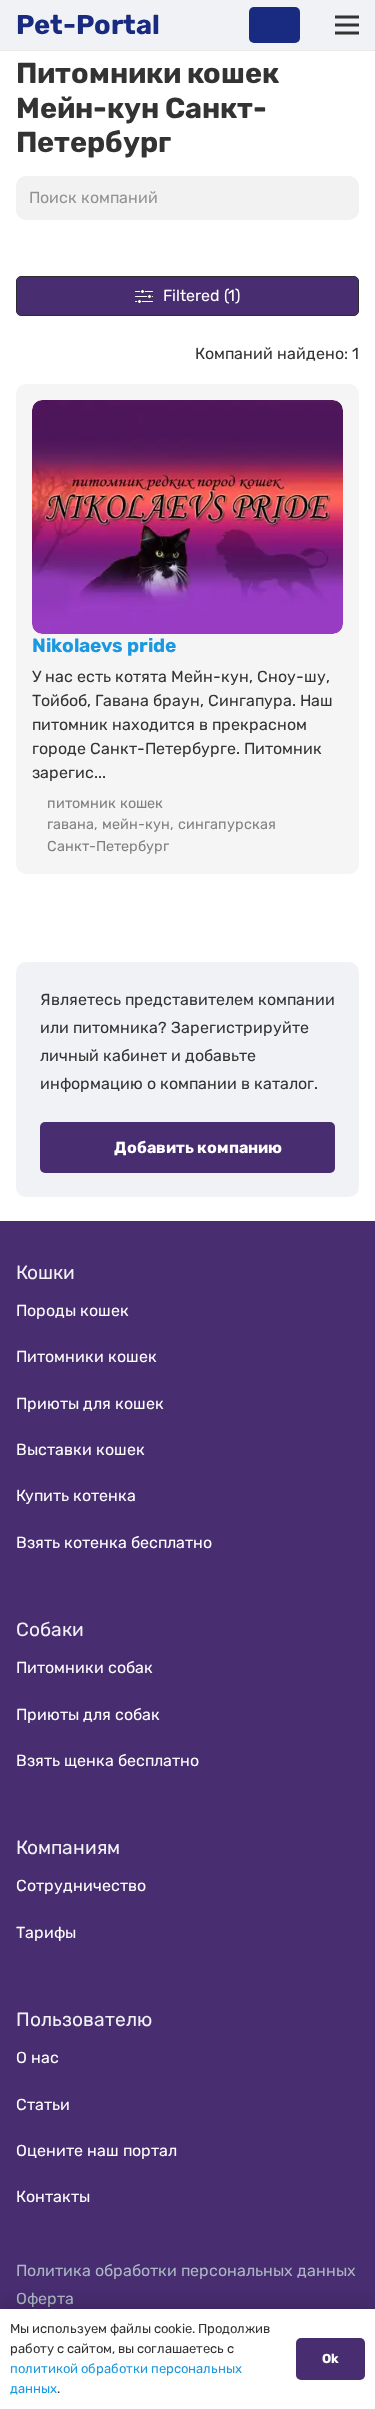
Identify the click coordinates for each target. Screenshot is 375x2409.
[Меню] (347, 25)
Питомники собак (84, 1667)
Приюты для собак (88, 1714)
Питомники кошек (86, 1356)
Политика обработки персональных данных (186, 2270)
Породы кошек (72, 1310)
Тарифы (46, 1932)
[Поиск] (339, 198)
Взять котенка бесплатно (114, 1542)
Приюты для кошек (90, 1403)
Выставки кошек (80, 1449)
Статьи (43, 2104)
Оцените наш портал (96, 2150)
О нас (37, 2057)
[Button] (274, 24)
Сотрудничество (81, 1885)
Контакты (53, 2196)
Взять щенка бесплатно (107, 1760)
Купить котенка (76, 1495)
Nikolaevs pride (104, 645)
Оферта (45, 2298)
